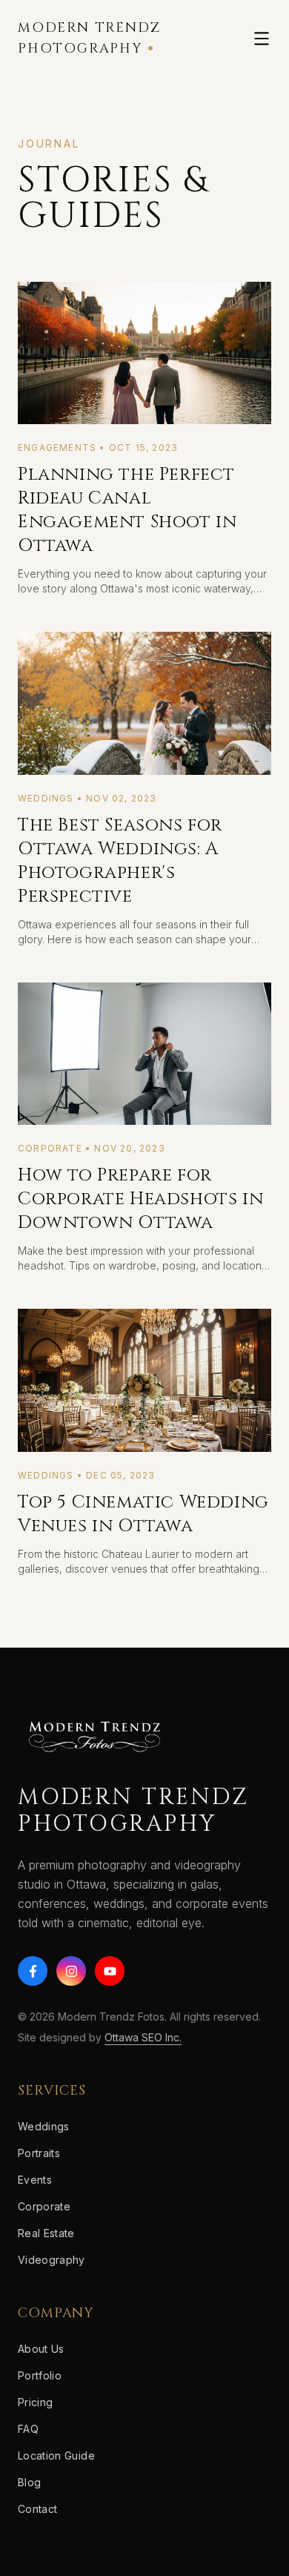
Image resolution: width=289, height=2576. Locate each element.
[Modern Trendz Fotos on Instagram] (71, 1971)
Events (35, 2180)
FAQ (28, 2429)
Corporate (44, 2206)
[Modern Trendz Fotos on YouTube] (110, 1971)
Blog (29, 2482)
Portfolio (40, 2375)
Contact (37, 2509)
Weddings (44, 2126)
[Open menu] (262, 39)
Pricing (35, 2402)
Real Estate (46, 2233)
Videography (52, 2260)
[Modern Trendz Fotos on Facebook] (33, 1971)
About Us (41, 2349)
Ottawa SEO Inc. (143, 2037)
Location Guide (56, 2456)
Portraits (39, 2153)
